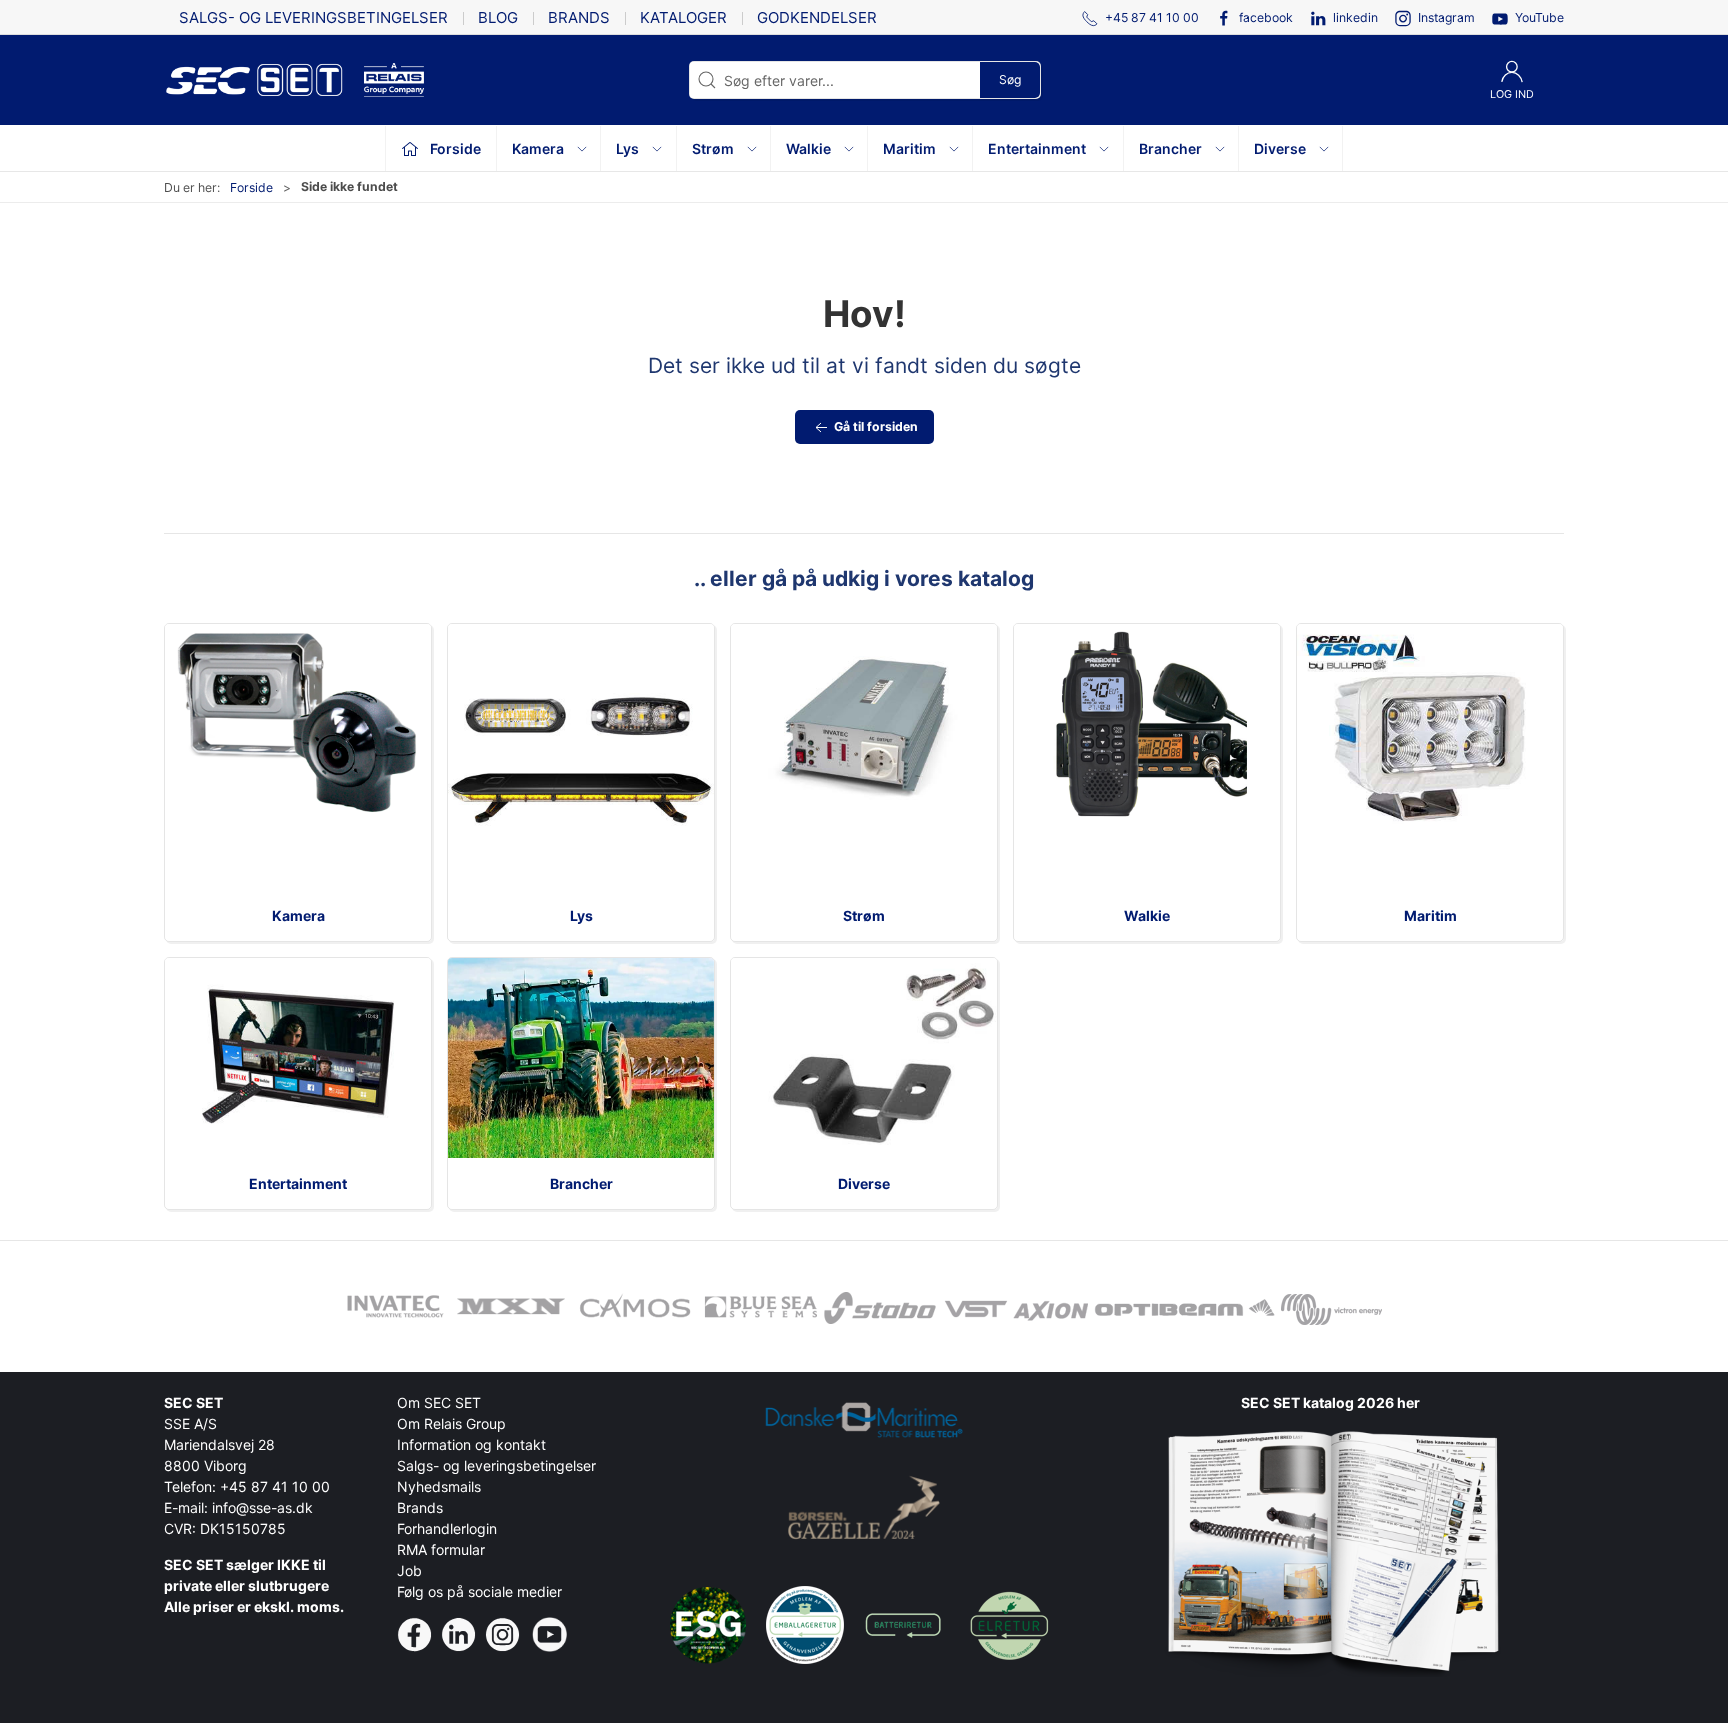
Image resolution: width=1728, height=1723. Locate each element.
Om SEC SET (439, 1402)
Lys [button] (627, 148)
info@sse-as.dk (262, 1507)
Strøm (864, 915)
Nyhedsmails (439, 1486)
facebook (1266, 17)
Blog (498, 17)
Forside (251, 187)
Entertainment (298, 1183)
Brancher (581, 1183)
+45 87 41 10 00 (275, 1486)
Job (409, 1570)
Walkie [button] (808, 148)
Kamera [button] (538, 148)
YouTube (1539, 17)
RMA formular (441, 1549)
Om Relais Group (451, 1423)
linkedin (1355, 17)
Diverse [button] (1280, 148)
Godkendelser (817, 17)
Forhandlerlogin (447, 1528)
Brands (579, 17)
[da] (264, 80)
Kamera (298, 915)
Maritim (1430, 915)
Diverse (864, 1183)
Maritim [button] (909, 148)
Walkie (1147, 915)
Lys (581, 915)
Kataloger (683, 17)
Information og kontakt (471, 1444)
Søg (1010, 79)
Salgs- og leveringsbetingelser (313, 17)
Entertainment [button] (1037, 148)
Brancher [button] (1170, 148)
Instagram (1446, 17)
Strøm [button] (713, 148)
